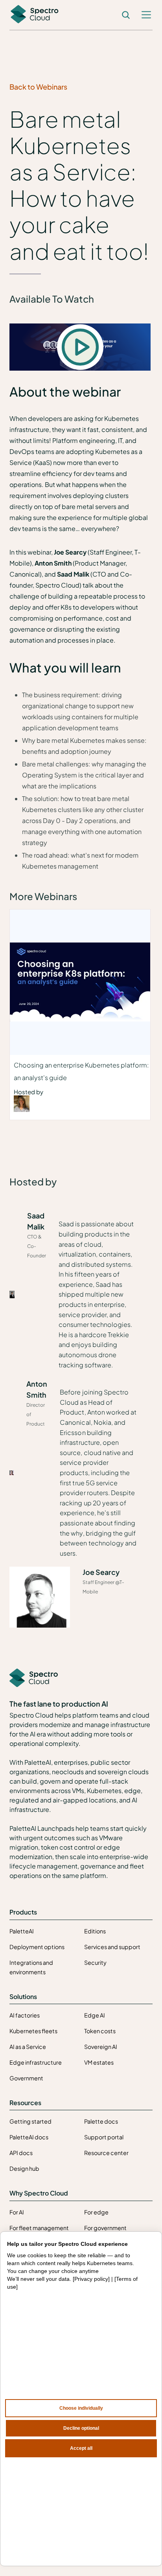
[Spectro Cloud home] (34, 1678)
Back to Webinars (38, 87)
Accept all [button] (81, 2448)
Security (95, 1962)
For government (105, 2228)
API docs (21, 2153)
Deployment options (37, 1947)
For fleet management (39, 2228)
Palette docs (101, 2121)
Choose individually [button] (81, 2408)
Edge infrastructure (36, 2062)
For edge (96, 2212)
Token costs (100, 2031)
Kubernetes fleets (33, 2031)
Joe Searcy (101, 1572)
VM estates (99, 2062)
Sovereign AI (101, 2047)
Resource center (106, 2153)
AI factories (25, 2015)
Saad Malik (36, 1221)
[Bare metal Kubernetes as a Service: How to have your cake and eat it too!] (80, 347)
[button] (146, 15)
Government (26, 2078)
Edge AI (95, 2015)
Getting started (30, 2121)
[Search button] (126, 15)
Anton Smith (37, 1389)
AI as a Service (28, 2047)
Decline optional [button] (81, 2428)
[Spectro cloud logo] (35, 15)
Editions (95, 1931)
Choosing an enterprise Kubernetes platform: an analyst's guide (81, 1071)
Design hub (24, 2168)
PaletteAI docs (29, 2137)
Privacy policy (91, 2279)
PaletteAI (22, 1931)
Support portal (104, 2137)
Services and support (112, 1947)
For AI (17, 2212)
